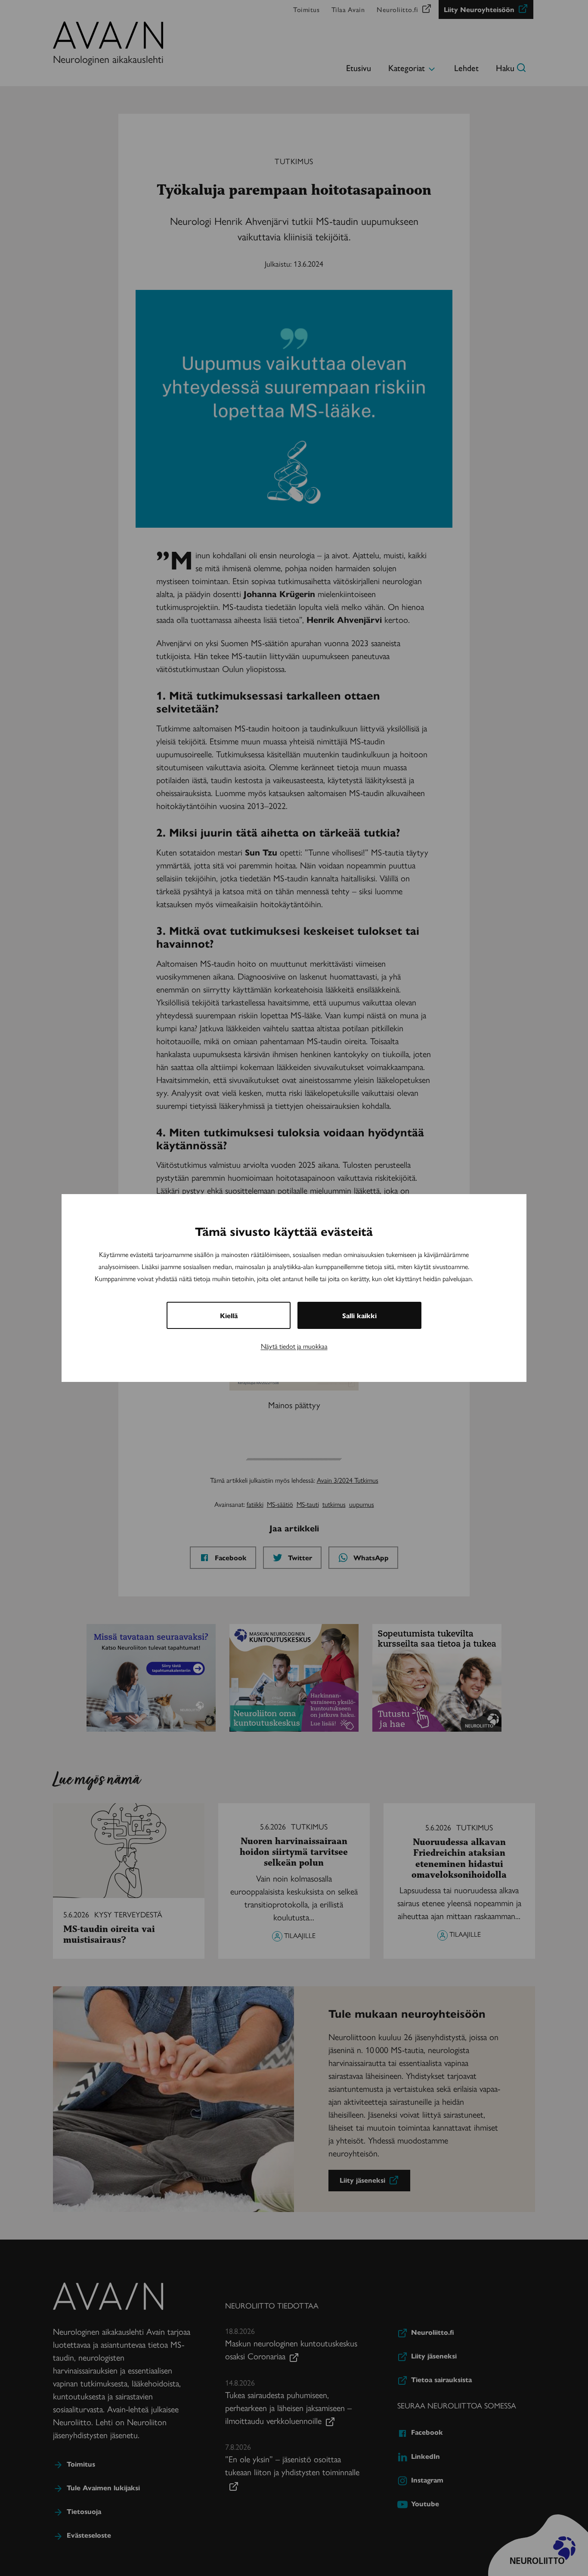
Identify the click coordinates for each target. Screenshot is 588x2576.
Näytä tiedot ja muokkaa (294, 1346)
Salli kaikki (359, 1315)
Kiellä (229, 1315)
